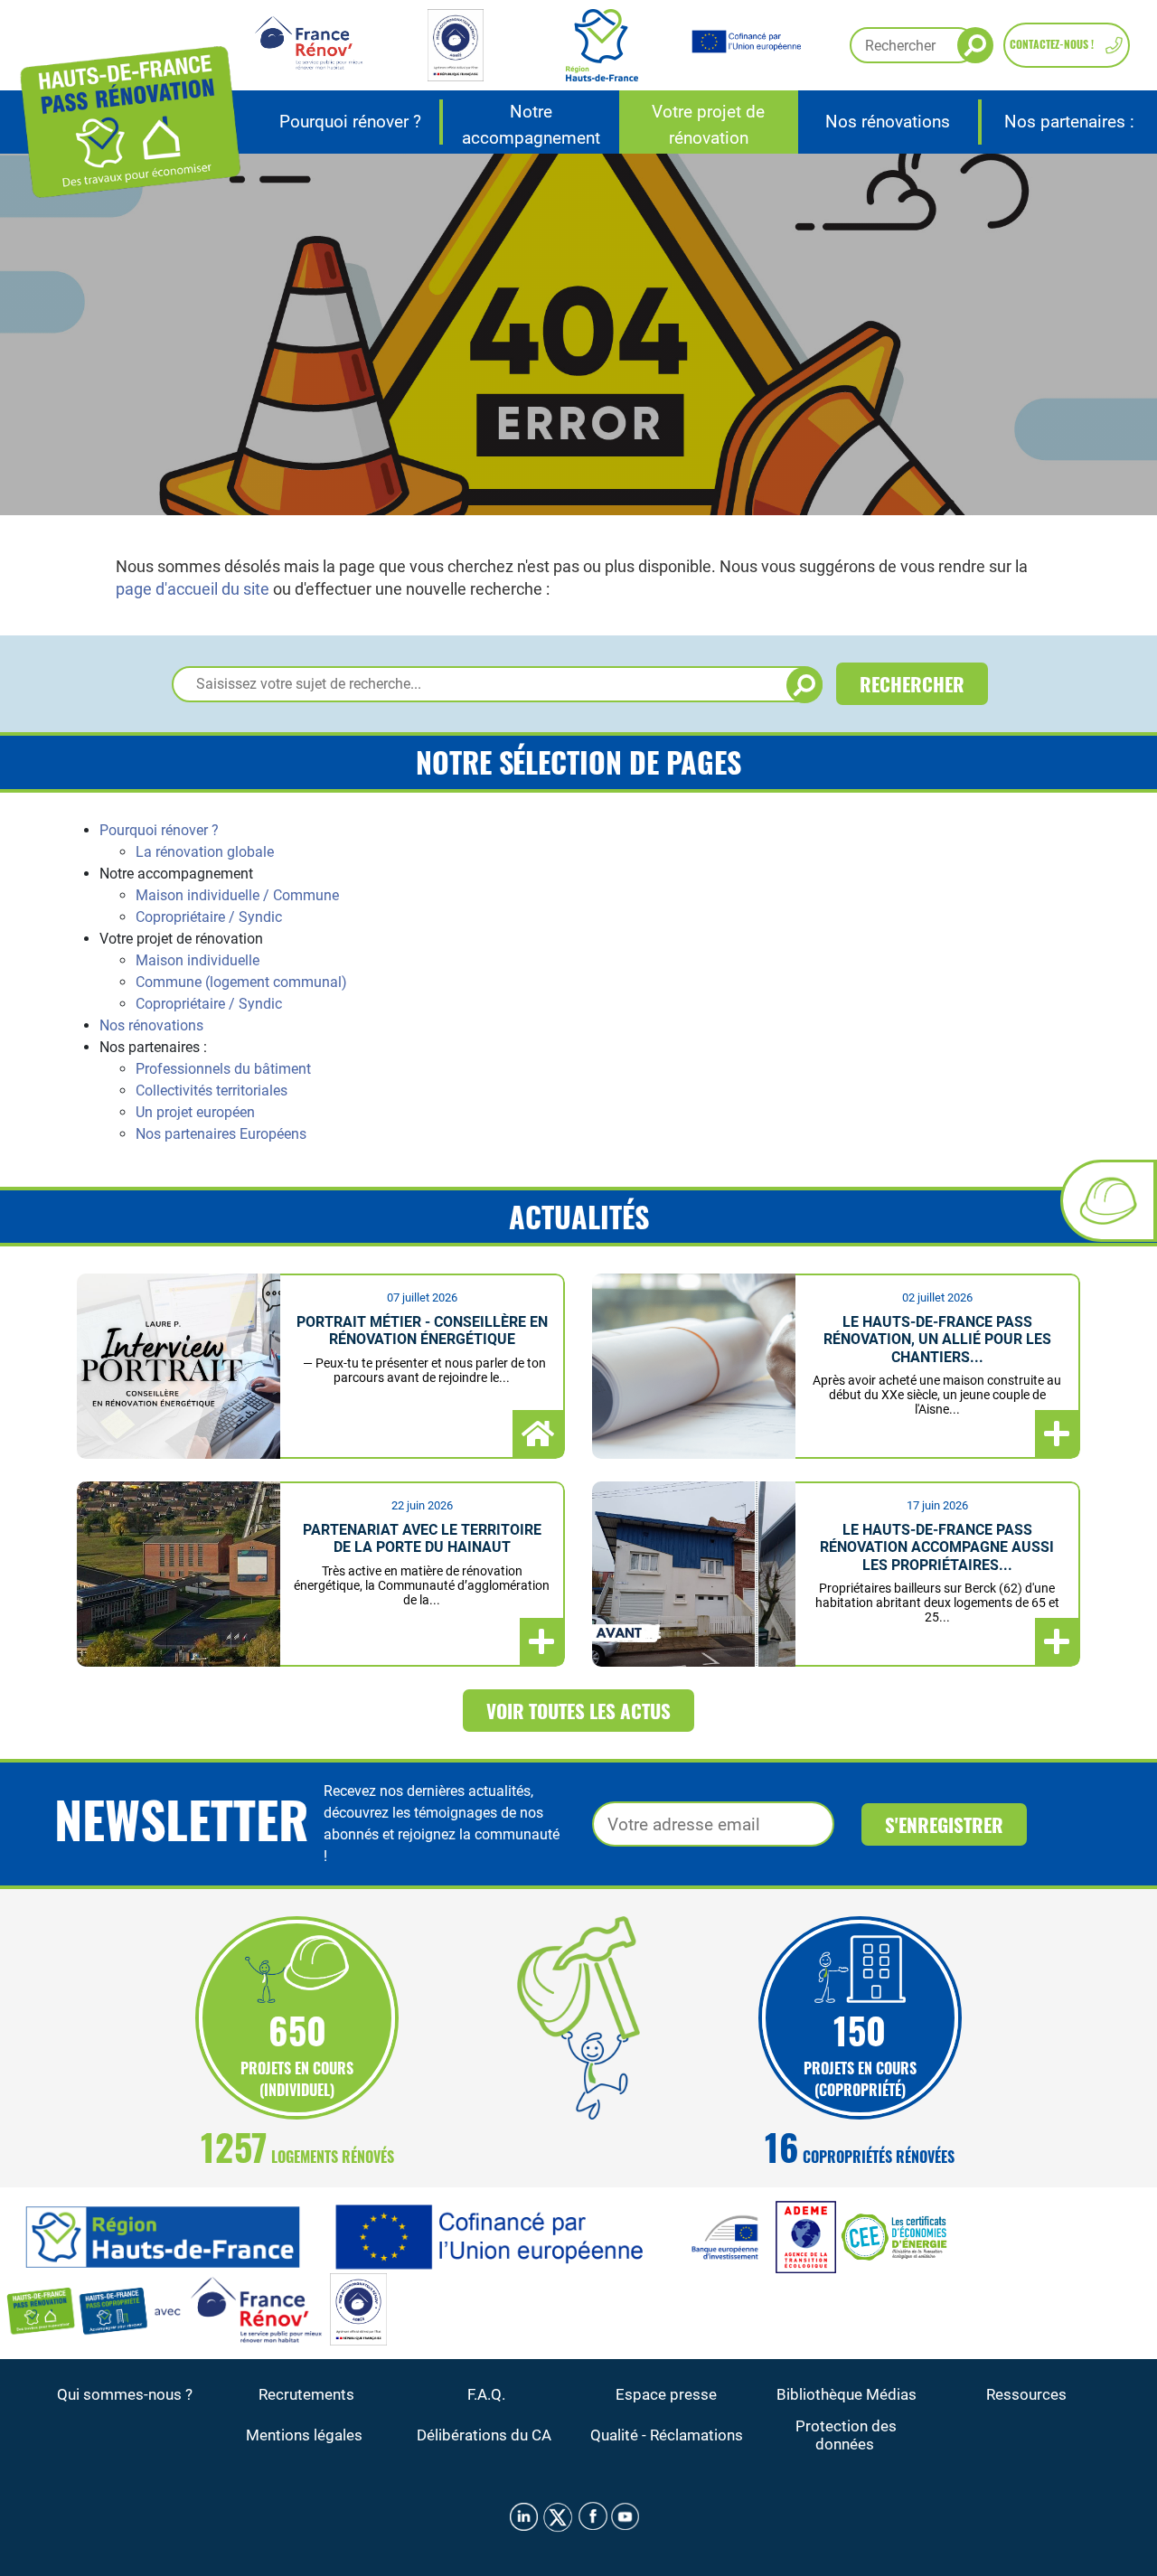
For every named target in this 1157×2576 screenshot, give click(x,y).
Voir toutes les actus (578, 1711)
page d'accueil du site (193, 589)
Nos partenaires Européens (221, 1134)
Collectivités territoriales (212, 1091)
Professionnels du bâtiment (223, 1069)
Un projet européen (195, 1112)
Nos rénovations (151, 1025)
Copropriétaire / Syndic (209, 917)
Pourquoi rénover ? (159, 830)
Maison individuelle (198, 960)
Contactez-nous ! (1052, 44)
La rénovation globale (205, 852)
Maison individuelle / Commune (237, 895)
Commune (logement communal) (241, 982)
